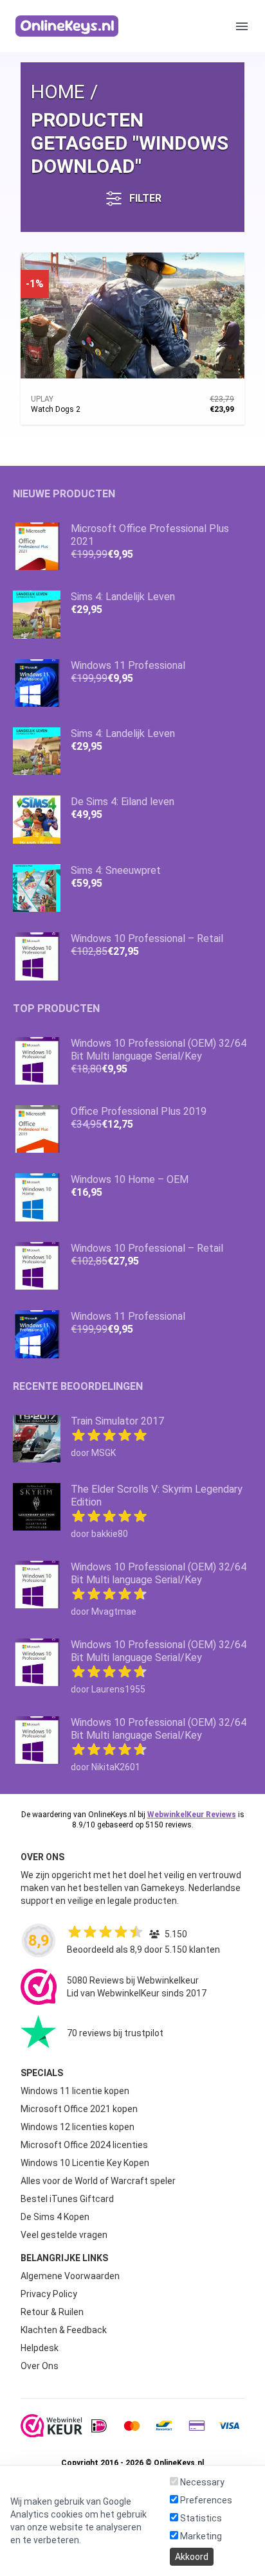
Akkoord (192, 2557)
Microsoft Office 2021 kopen (79, 2109)
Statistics (200, 2518)
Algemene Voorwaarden (70, 2276)
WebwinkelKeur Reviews (192, 1815)
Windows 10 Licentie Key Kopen (85, 2163)
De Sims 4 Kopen (55, 2217)
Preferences (205, 2500)
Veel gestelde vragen (64, 2235)
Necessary (201, 2482)
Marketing (200, 2536)
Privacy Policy (49, 2294)
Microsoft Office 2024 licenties (84, 2145)
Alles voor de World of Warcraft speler (98, 2181)
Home (58, 92)
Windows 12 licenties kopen (78, 2127)
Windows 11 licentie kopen (75, 2091)
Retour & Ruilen (52, 2312)
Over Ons (40, 2366)
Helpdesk (40, 2348)
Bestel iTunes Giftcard (67, 2199)
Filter (145, 198)
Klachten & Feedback (64, 2330)
